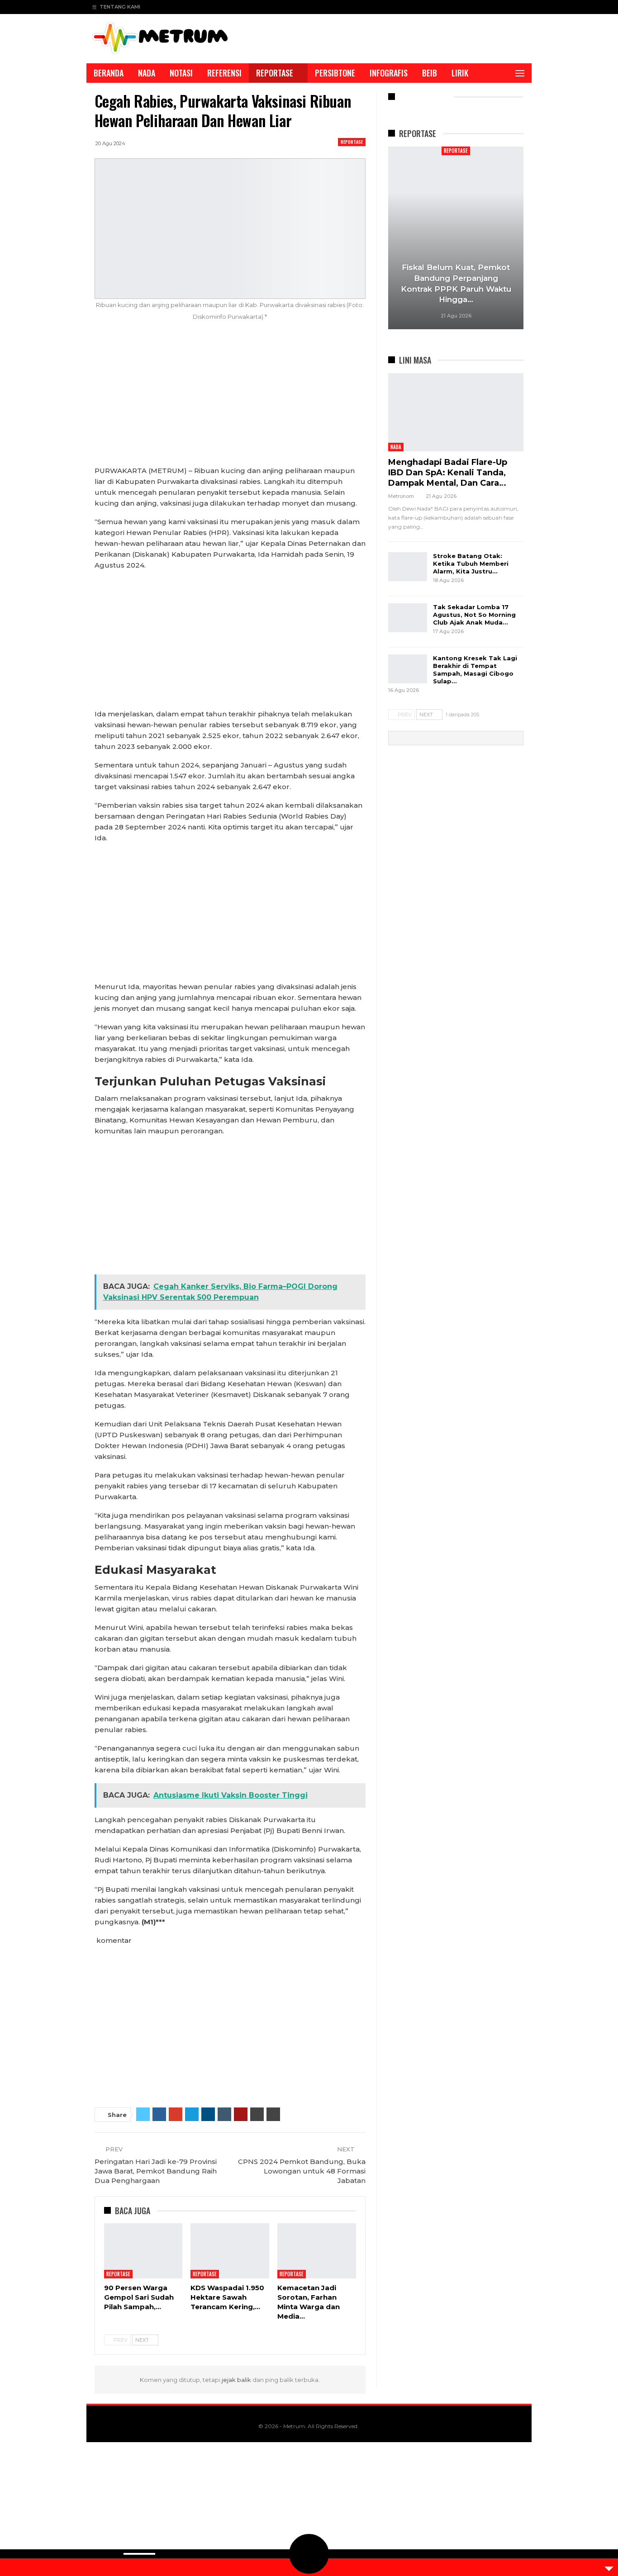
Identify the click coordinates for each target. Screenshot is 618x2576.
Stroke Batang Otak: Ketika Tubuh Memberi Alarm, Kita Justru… (471, 563)
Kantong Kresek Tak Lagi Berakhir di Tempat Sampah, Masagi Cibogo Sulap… (475, 670)
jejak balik (237, 2380)
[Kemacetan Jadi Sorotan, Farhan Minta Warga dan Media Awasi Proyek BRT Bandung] (317, 2251)
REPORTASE (275, 73)
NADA (147, 73)
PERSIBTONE (335, 73)
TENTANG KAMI (120, 7)
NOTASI (181, 73)
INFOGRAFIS (389, 73)
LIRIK (460, 73)
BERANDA (109, 73)
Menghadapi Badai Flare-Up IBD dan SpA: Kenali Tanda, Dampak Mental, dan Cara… (448, 473)
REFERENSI (224, 73)
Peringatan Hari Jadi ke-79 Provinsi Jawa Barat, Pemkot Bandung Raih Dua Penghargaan (156, 2171)
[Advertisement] (230, 398)
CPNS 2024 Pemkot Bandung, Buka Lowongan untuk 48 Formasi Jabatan (302, 2171)
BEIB (430, 73)
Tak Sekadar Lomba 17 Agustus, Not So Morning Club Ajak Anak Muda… (474, 615)
